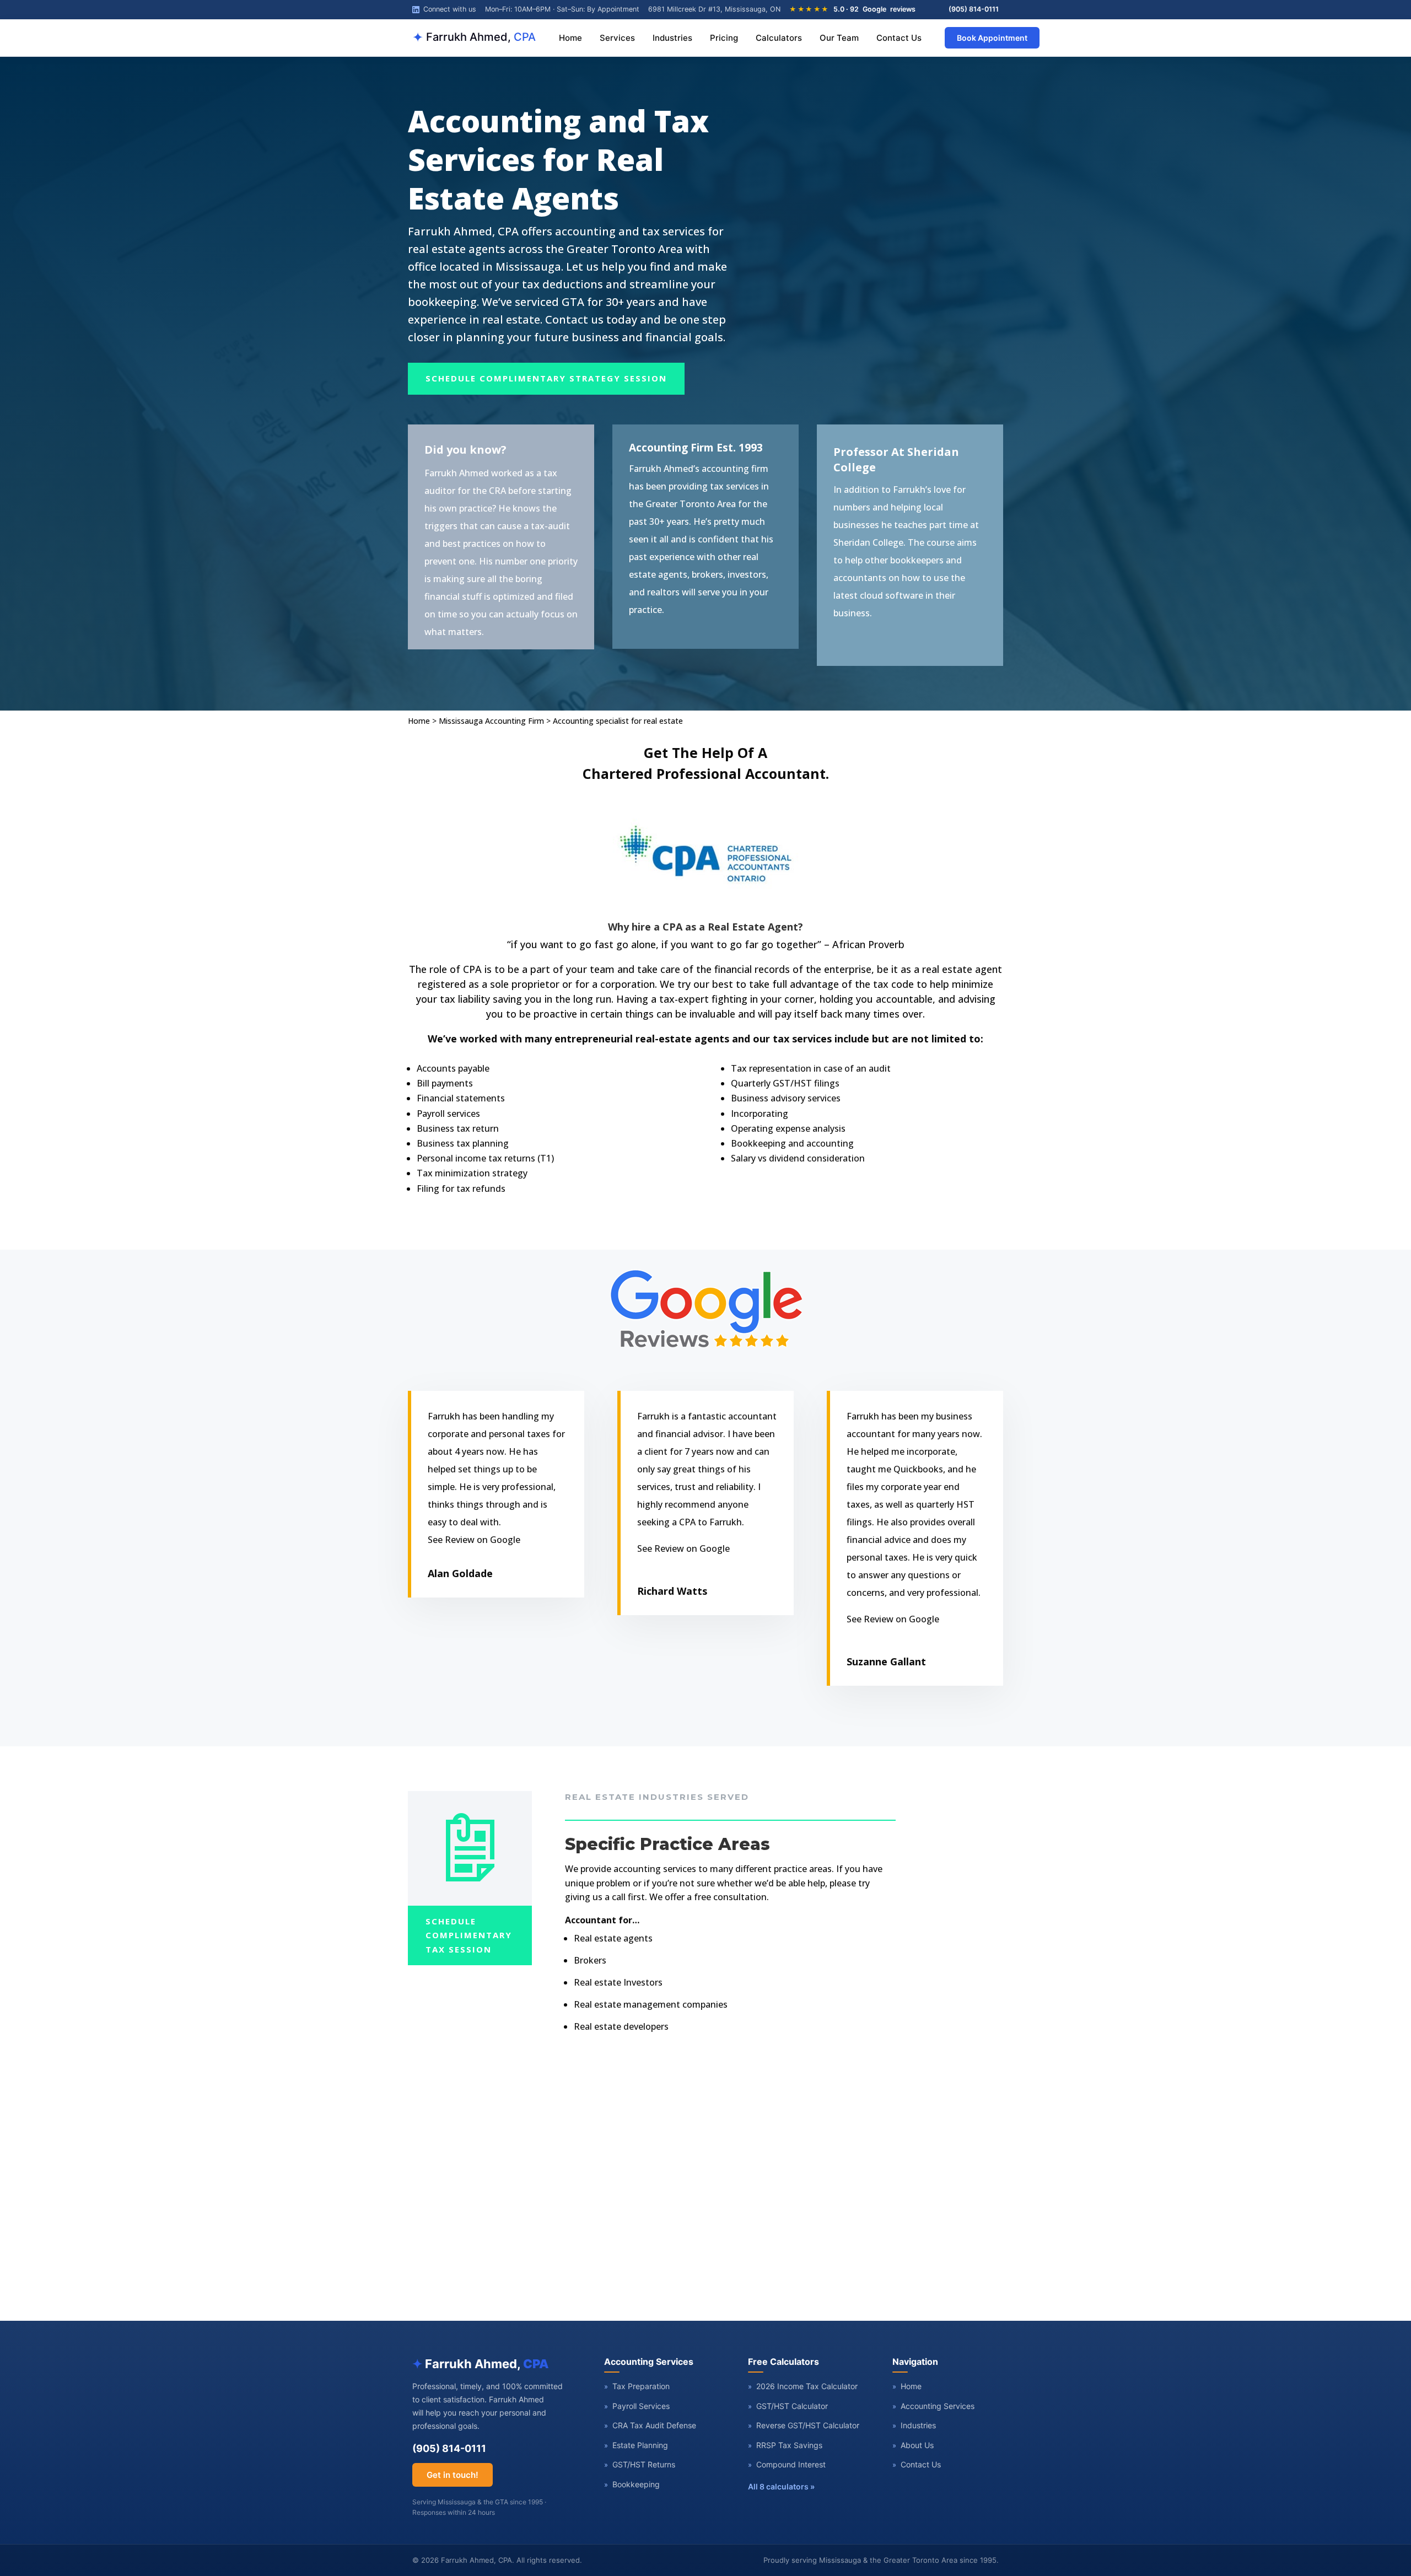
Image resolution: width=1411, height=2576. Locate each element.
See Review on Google (474, 1540)
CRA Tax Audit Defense (650, 2425)
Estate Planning (636, 2445)
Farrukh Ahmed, (474, 37)
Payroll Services (637, 2406)
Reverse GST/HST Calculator (804, 2425)
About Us (913, 2445)
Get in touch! (453, 2475)
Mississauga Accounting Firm (491, 721)
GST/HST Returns (640, 2464)
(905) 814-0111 (974, 9)
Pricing (724, 38)
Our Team (839, 38)
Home (570, 38)
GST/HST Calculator (788, 2406)
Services (617, 38)
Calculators (779, 38)
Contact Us (899, 38)
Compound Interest (787, 2464)
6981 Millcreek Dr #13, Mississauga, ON (714, 9)
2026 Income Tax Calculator (803, 2386)
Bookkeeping (632, 2484)
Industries (672, 38)
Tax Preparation (637, 2386)
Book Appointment (992, 38)
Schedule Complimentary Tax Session (469, 1935)
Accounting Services (933, 2406)
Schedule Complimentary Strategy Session (546, 378)
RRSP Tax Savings (785, 2445)
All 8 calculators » (781, 2486)
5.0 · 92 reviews (852, 9)
